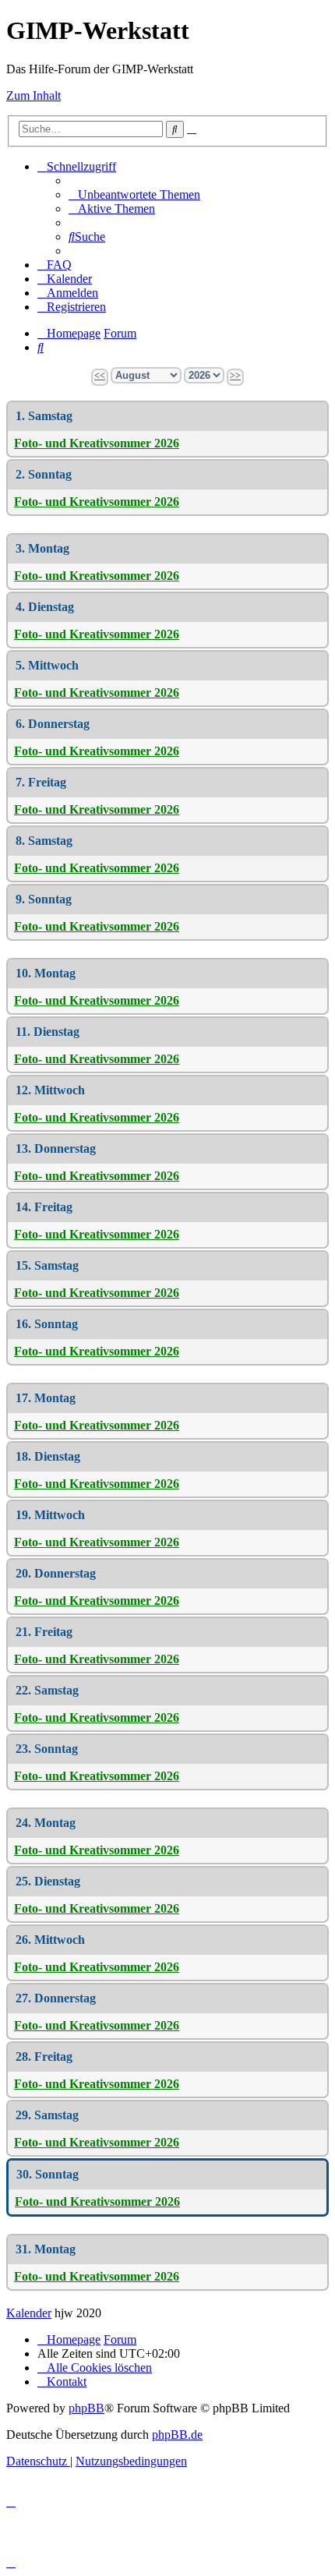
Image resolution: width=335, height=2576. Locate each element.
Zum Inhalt (33, 95)
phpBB (86, 2408)
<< (100, 376)
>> (235, 376)
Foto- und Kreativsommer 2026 (97, 443)
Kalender (29, 2313)
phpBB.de (177, 2435)
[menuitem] (134, 194)
